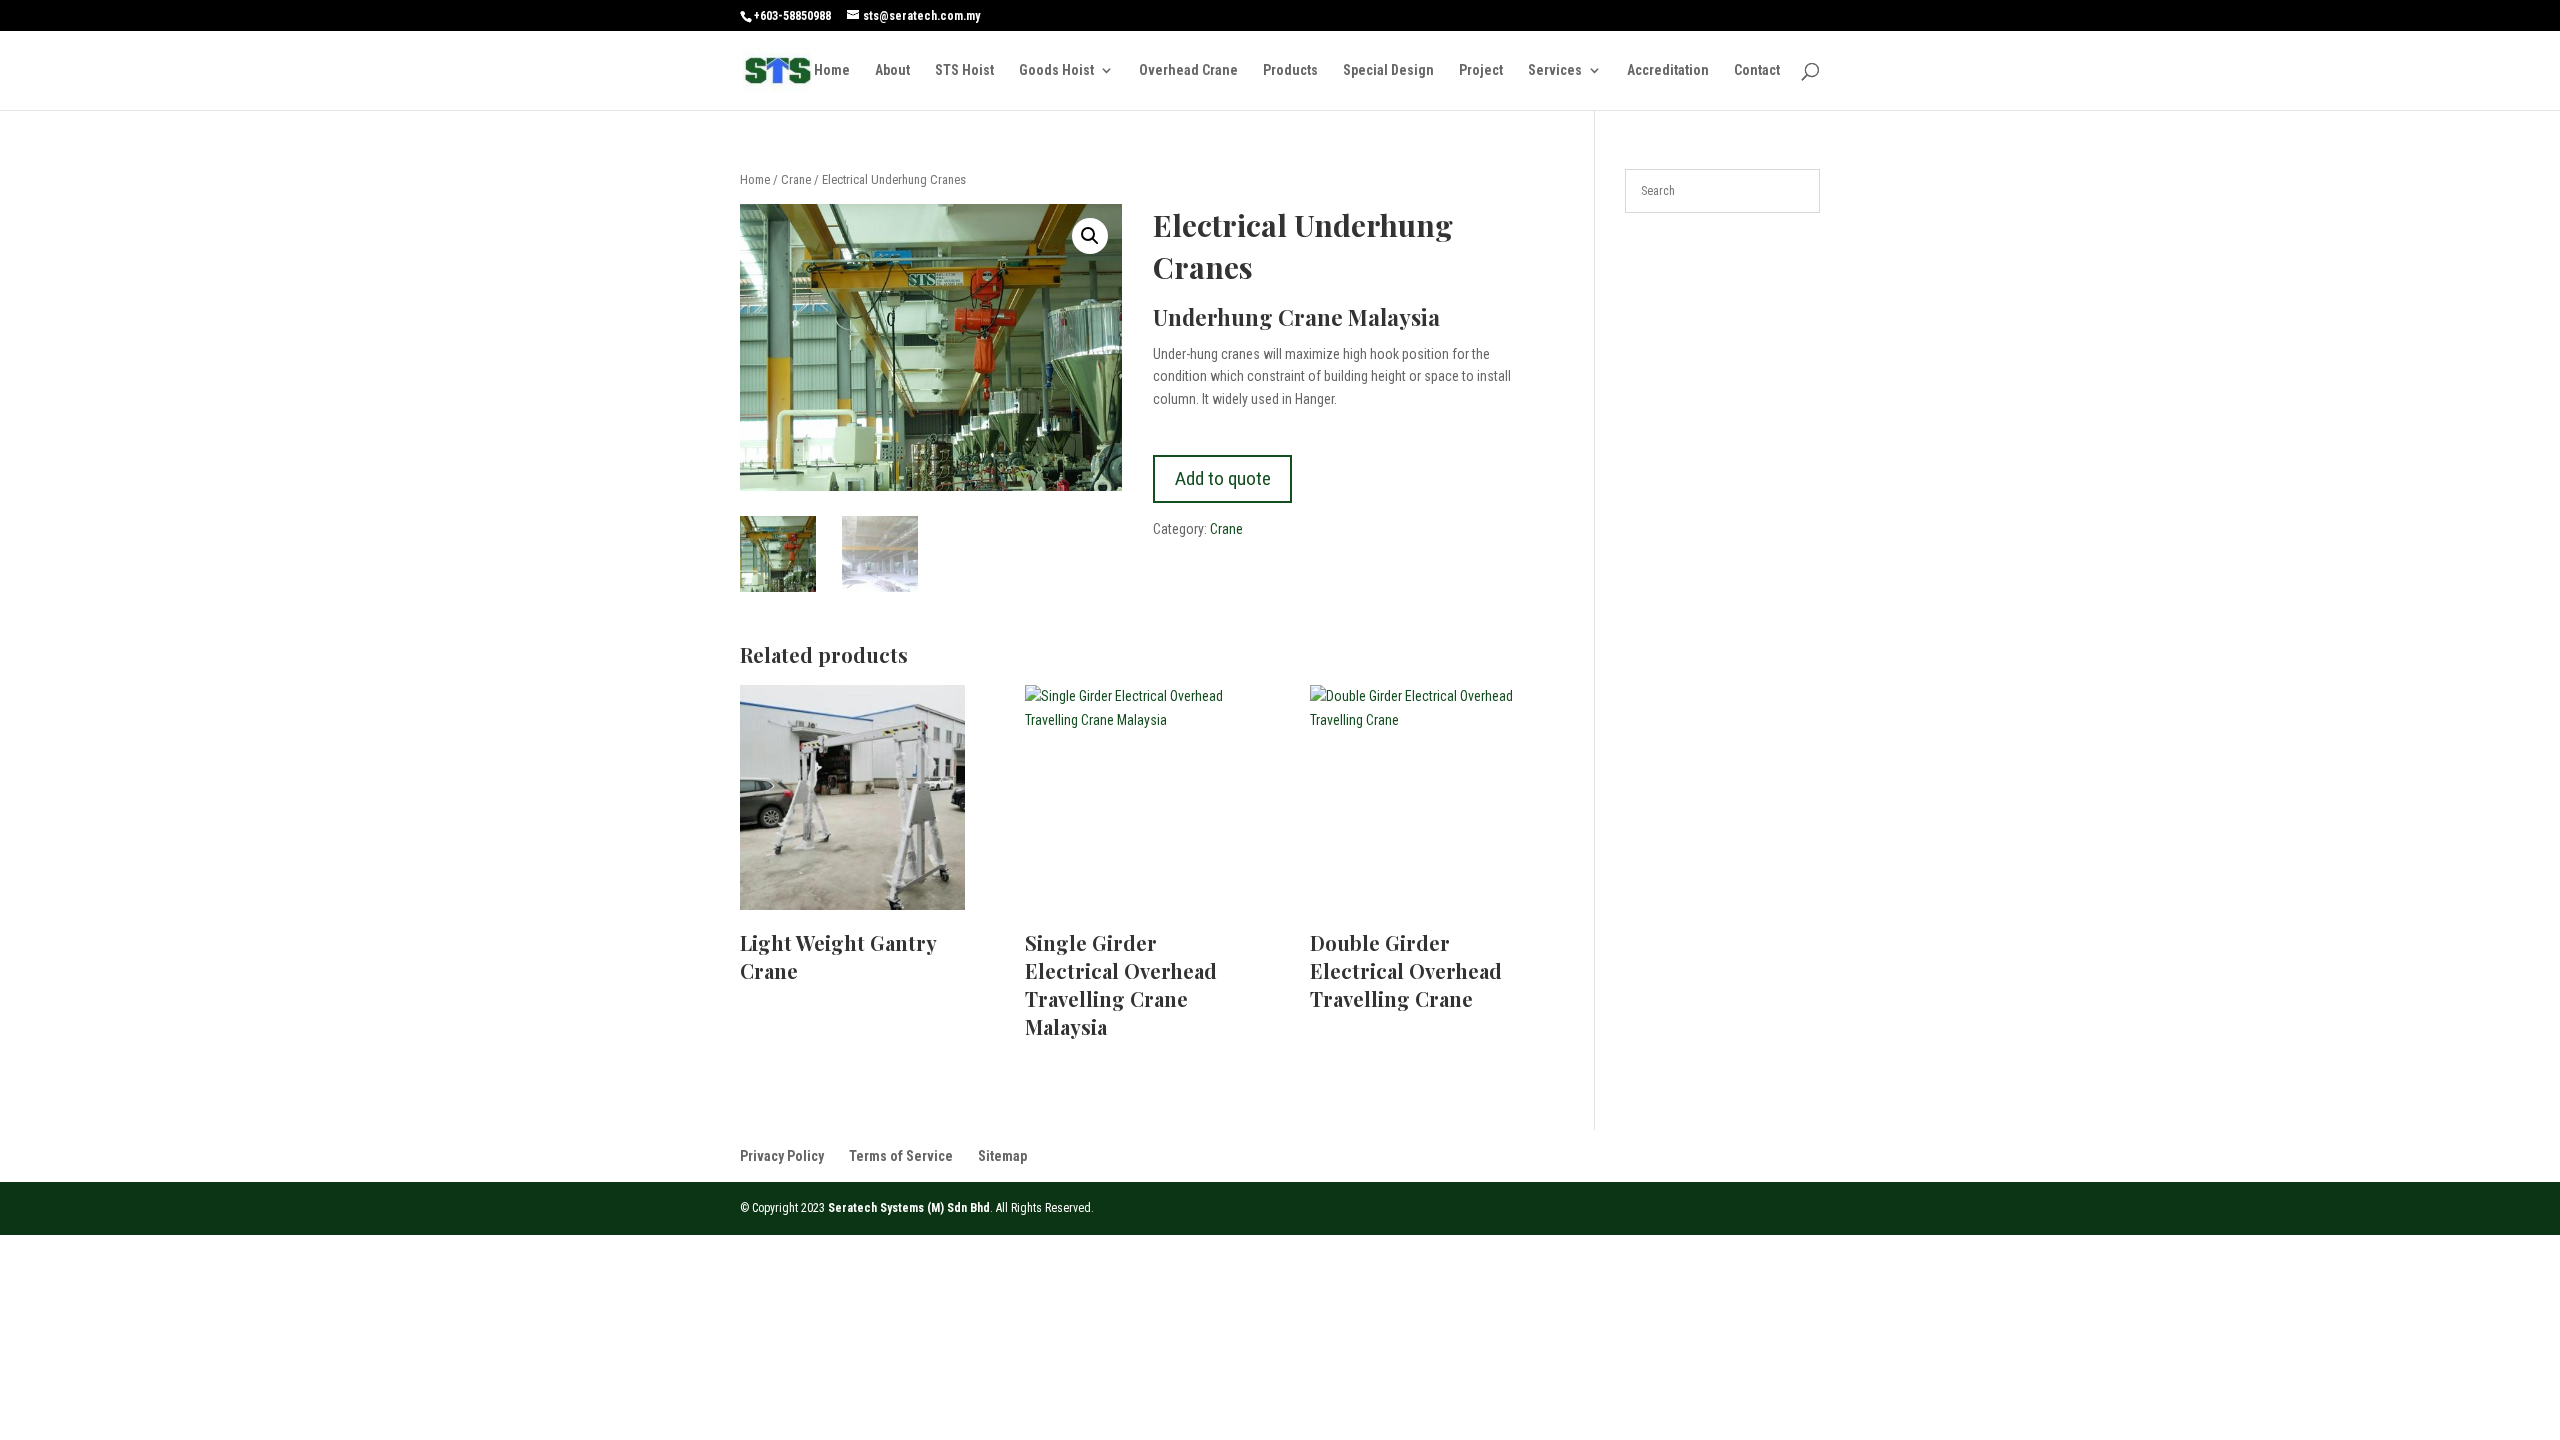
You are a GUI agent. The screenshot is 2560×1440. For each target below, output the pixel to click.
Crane (796, 179)
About (892, 70)
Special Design (1388, 70)
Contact (1757, 70)
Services (1555, 70)
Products (1290, 70)
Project (1481, 70)
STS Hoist (964, 70)
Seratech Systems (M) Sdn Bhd (909, 1208)
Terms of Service (901, 1156)
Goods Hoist (1056, 70)
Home (832, 70)
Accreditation (1668, 70)
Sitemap (1002, 1156)
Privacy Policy (782, 1156)
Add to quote (1223, 478)
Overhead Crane (1188, 70)
